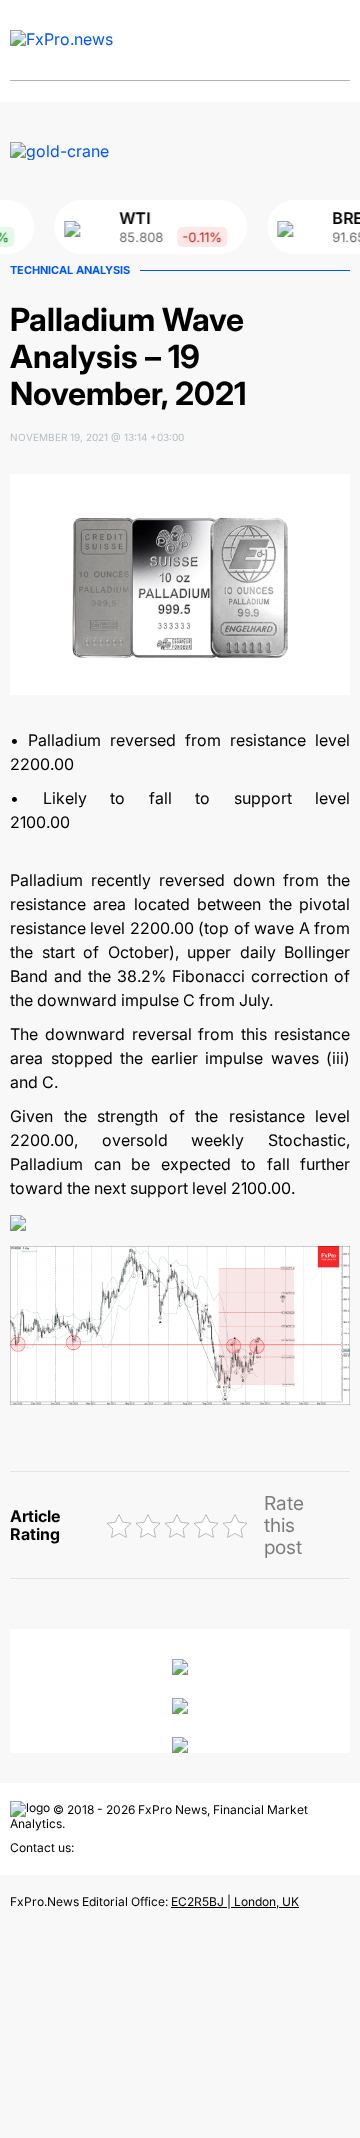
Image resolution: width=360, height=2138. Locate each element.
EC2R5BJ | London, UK (235, 1901)
